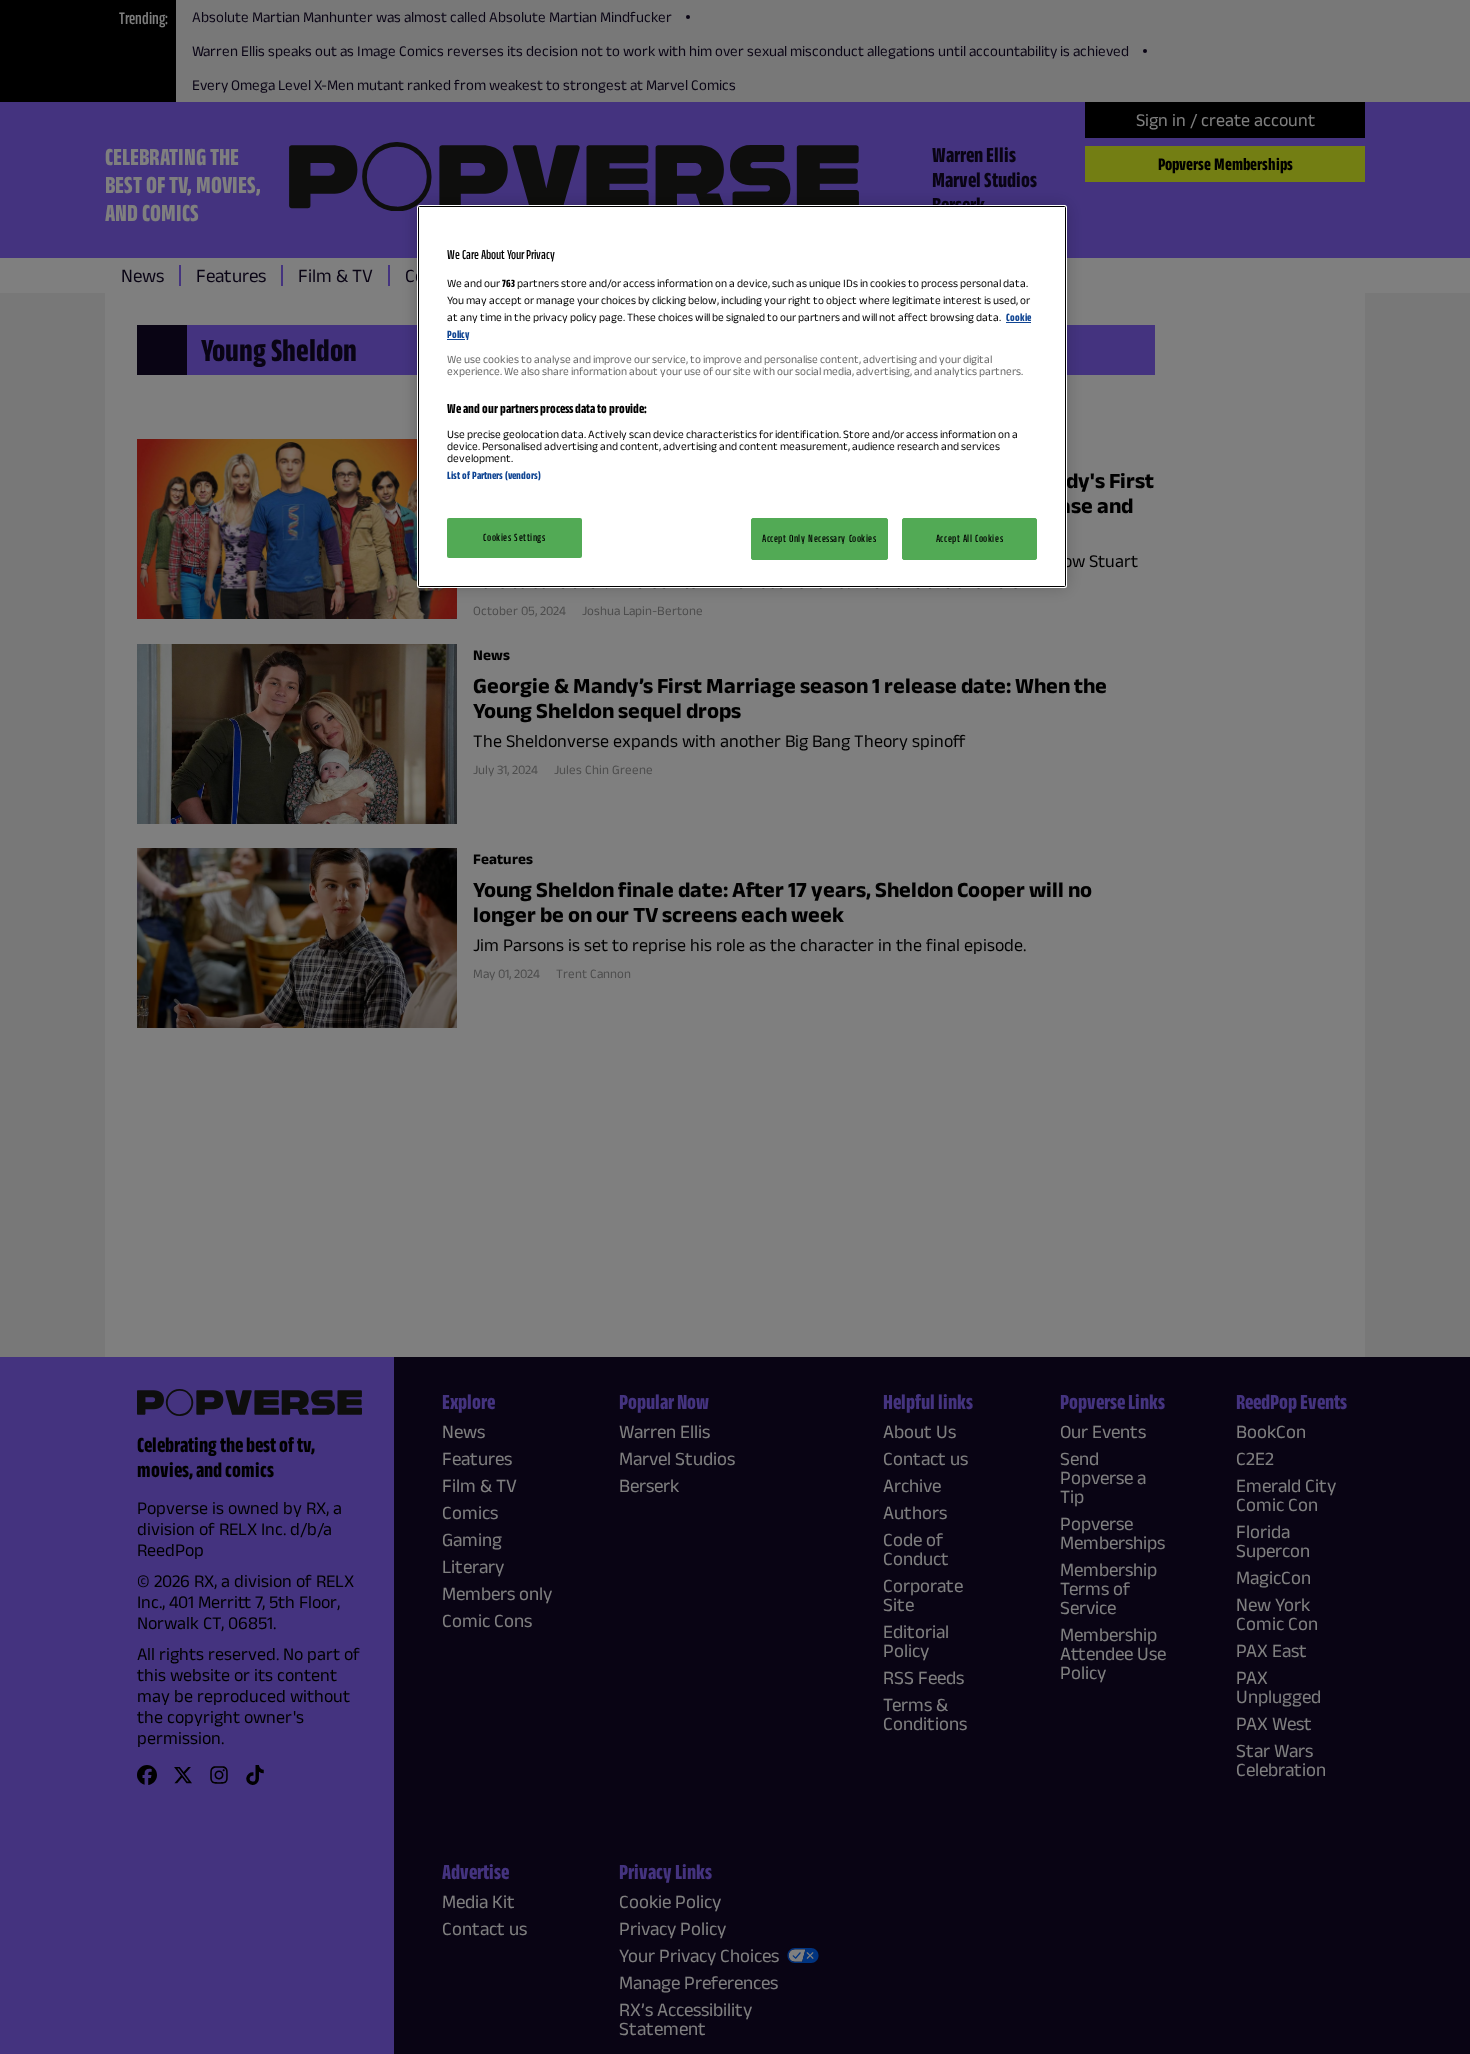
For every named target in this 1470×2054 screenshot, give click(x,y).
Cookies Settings (514, 537)
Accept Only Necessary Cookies (819, 538)
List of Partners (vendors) (494, 475)
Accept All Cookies (969, 538)
